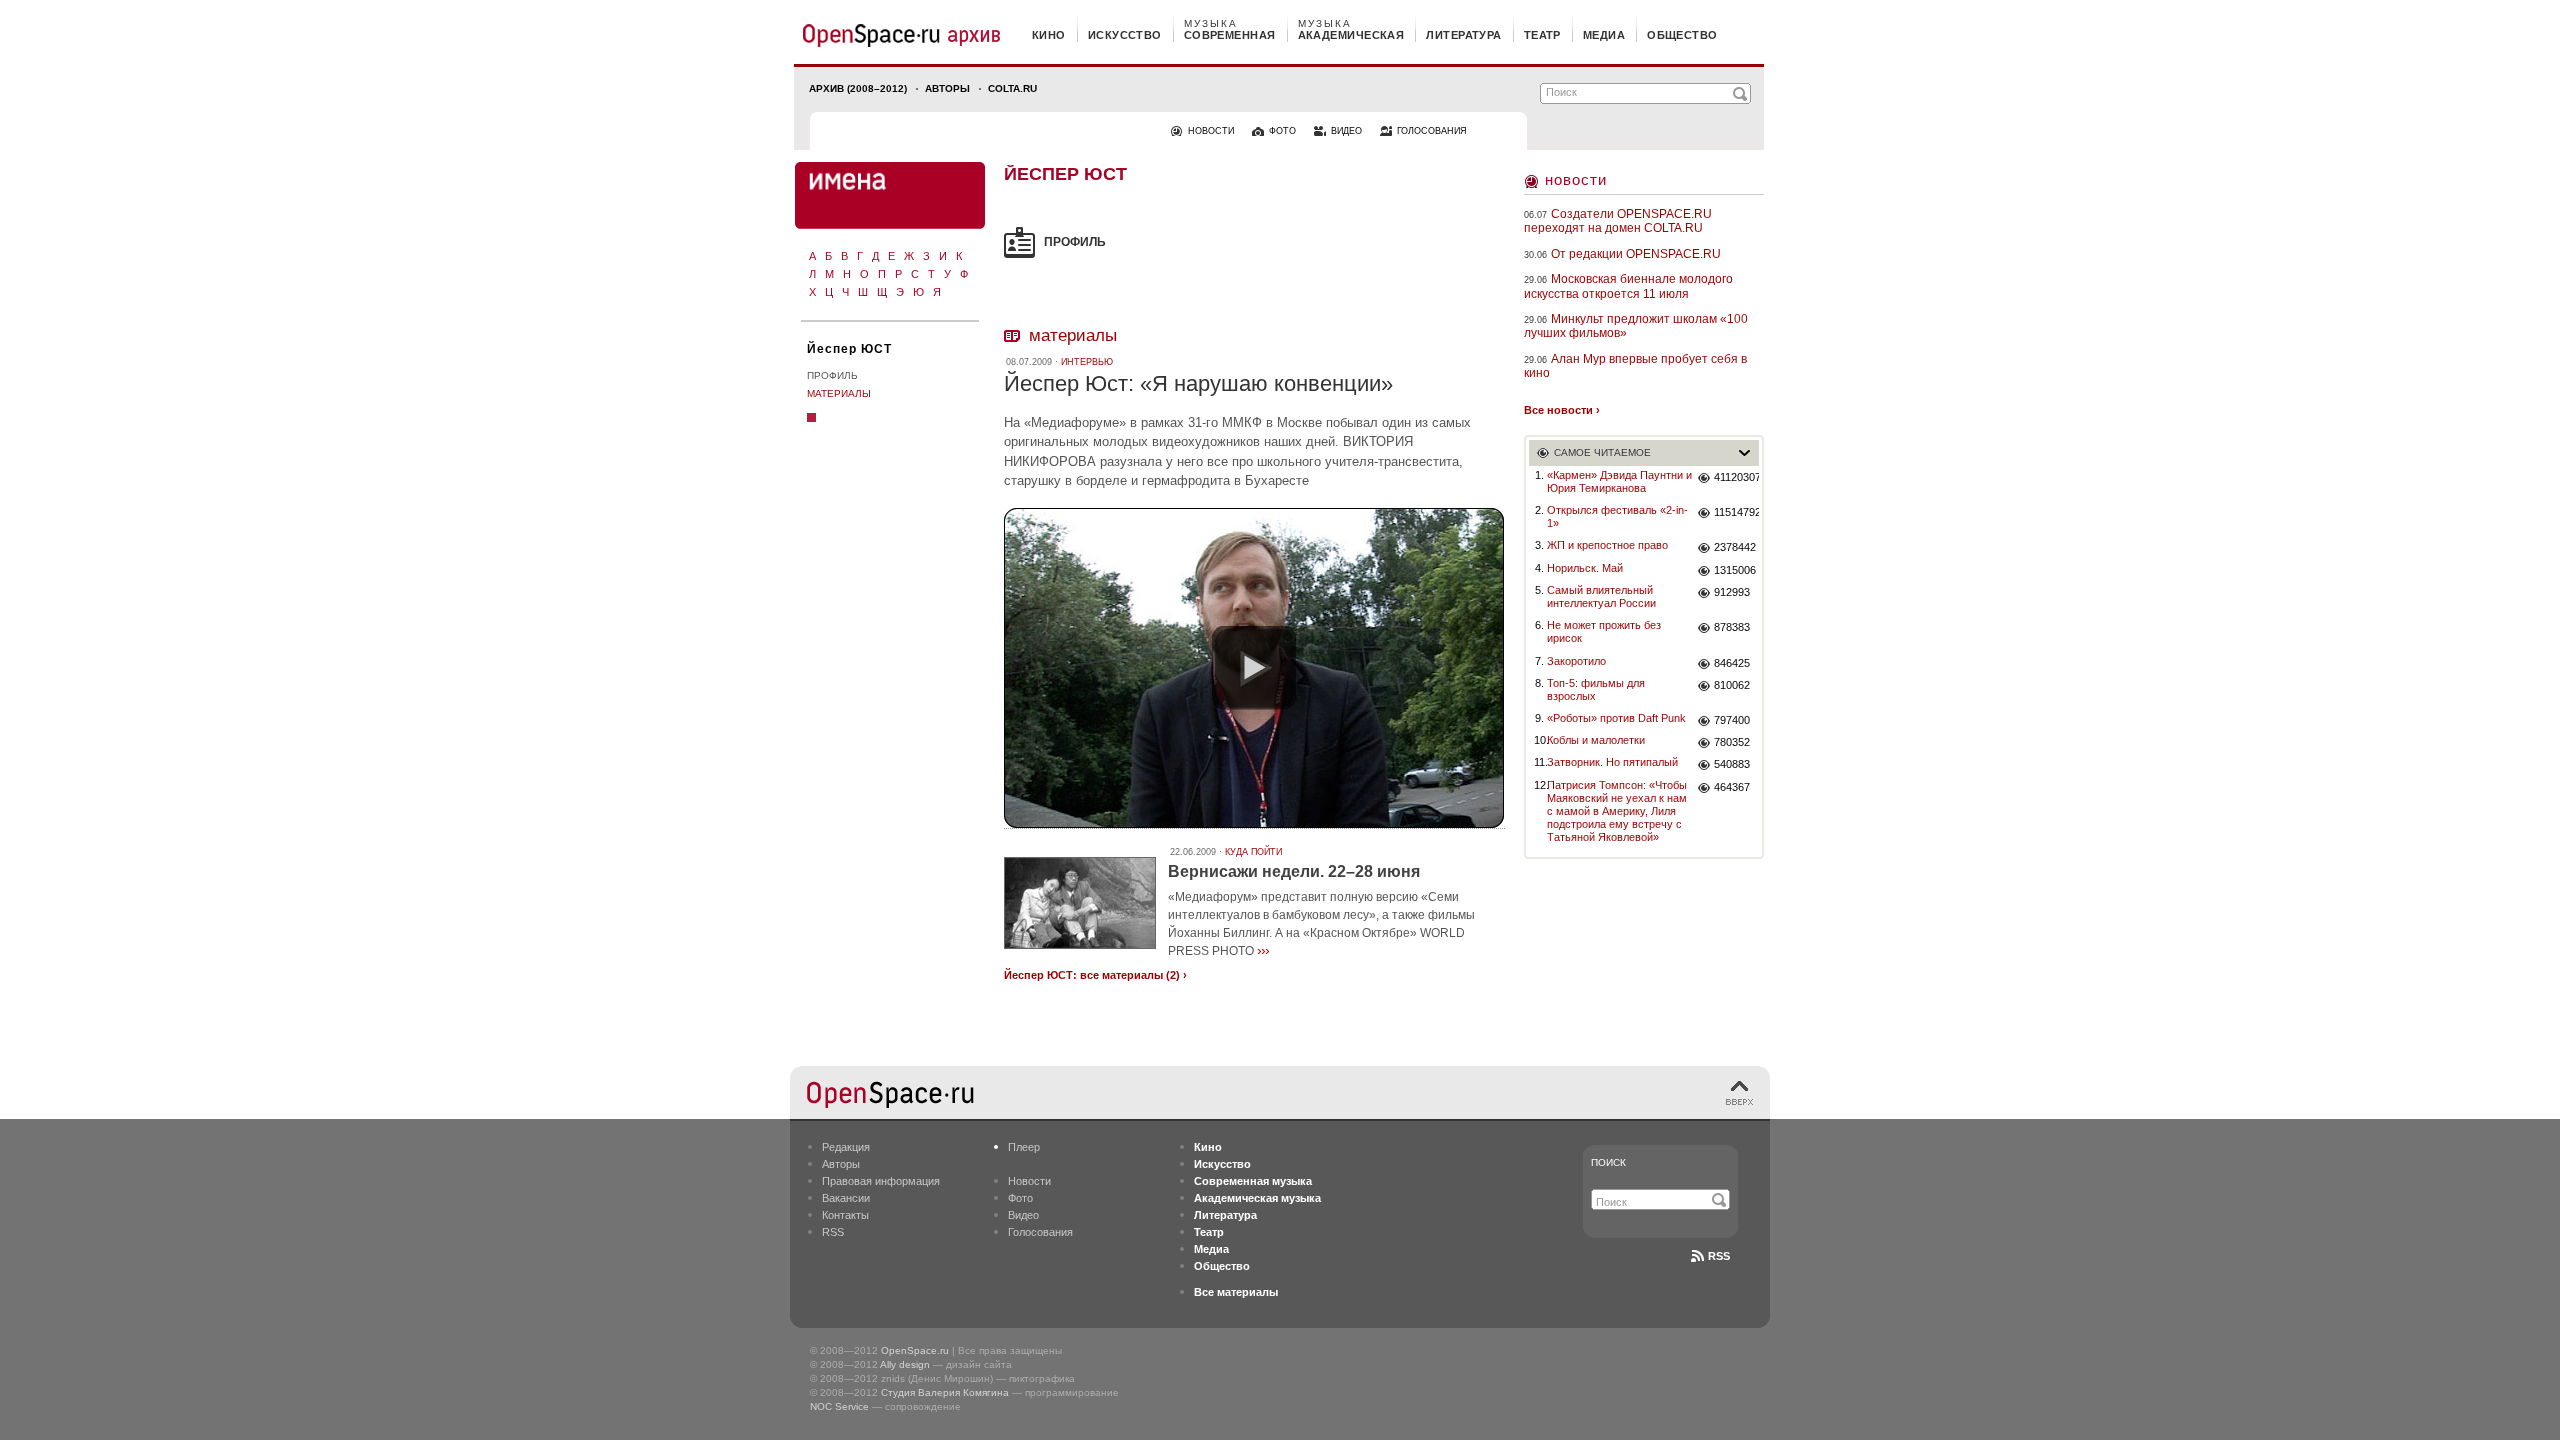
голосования (1432, 131)
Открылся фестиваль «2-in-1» (1617, 516)
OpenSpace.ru (915, 1350)
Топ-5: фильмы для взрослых (1596, 689)
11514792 (1736, 512)
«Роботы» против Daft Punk (1616, 718)
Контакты (845, 1215)
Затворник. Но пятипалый (1612, 762)
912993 (1732, 592)
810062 (1732, 685)
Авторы (947, 88)
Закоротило (1576, 661)
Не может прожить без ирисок (1604, 631)
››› (1263, 950)
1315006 (1735, 570)
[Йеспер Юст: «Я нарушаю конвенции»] (1254, 668)
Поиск (1608, 1162)
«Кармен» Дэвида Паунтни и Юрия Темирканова (1619, 481)
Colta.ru (1012, 88)
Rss (1719, 1256)
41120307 (1736, 477)
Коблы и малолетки (1596, 740)
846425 (1732, 663)
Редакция (846, 1147)
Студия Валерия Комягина (945, 1392)
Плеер (1024, 1147)
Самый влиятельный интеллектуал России (1601, 596)
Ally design (905, 1364)
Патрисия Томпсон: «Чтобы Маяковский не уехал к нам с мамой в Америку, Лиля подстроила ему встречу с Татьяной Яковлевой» (1617, 811)
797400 (1732, 720)
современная (1230, 35)
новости (1211, 131)
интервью (1087, 362)
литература (1463, 35)
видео (1346, 131)
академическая (1351, 35)
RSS (833, 1232)
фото (1282, 131)
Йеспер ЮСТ (849, 349)
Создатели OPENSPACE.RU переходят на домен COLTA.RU (1618, 221)
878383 (1732, 627)
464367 (1732, 787)
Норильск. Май (1585, 568)
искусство (1125, 35)
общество (1682, 35)
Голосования (1040, 1232)
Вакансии (846, 1198)
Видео (1023, 1215)
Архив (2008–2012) (858, 88)
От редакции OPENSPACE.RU (1636, 254)
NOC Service (839, 1406)
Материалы (839, 393)
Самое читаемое (1602, 452)
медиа (1604, 35)
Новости (1576, 179)
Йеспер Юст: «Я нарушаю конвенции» (1198, 383)
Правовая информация (881, 1181)
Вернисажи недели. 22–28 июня (1294, 871)
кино (1049, 35)
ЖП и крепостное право (1607, 545)
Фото (1020, 1198)
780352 (1732, 742)
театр (1542, 35)
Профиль (832, 375)
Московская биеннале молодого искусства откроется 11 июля (1628, 286)
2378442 (1735, 547)
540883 (1732, 764)
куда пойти (1253, 852)
